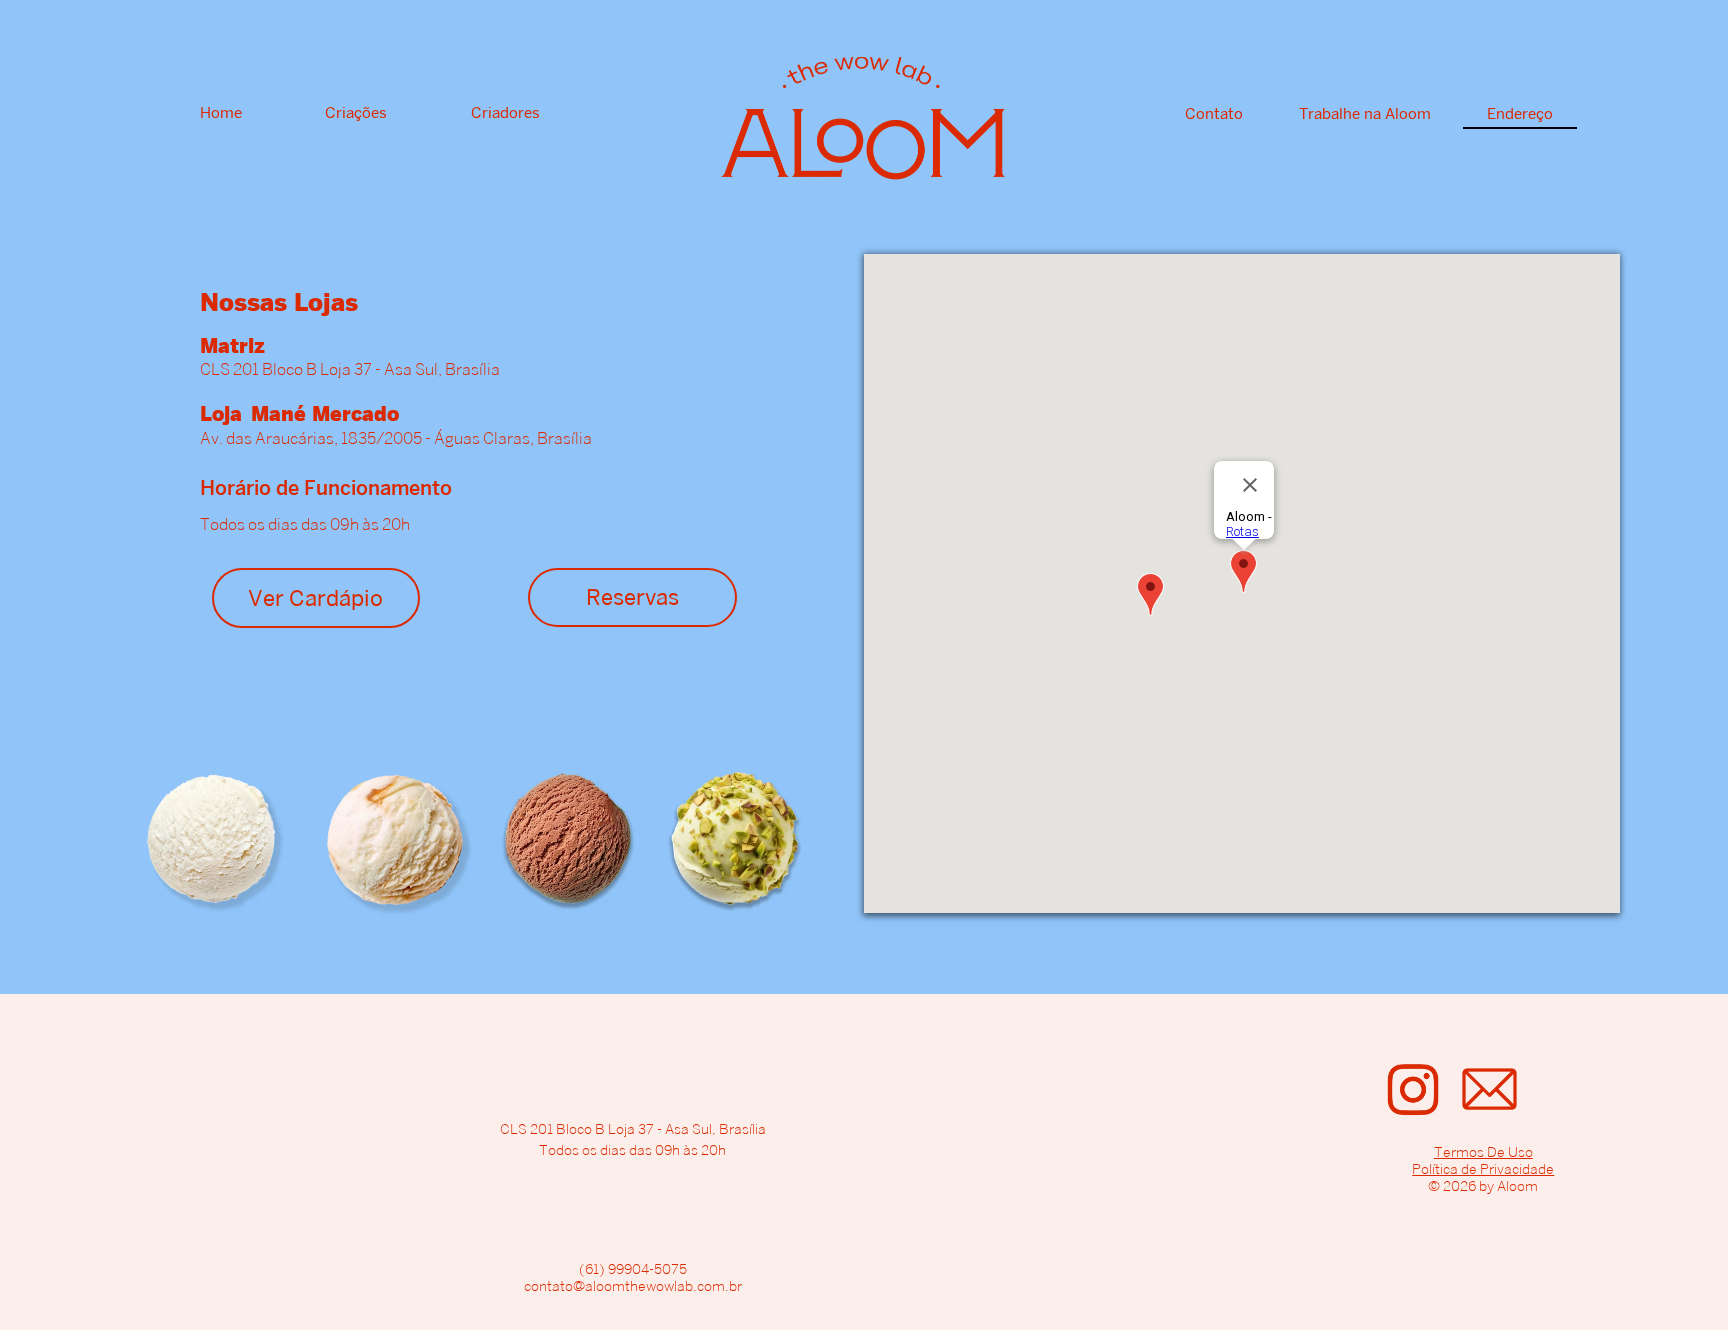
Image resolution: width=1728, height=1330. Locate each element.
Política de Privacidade (1483, 1168)
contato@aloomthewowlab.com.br (633, 1285)
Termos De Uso (1483, 1151)
